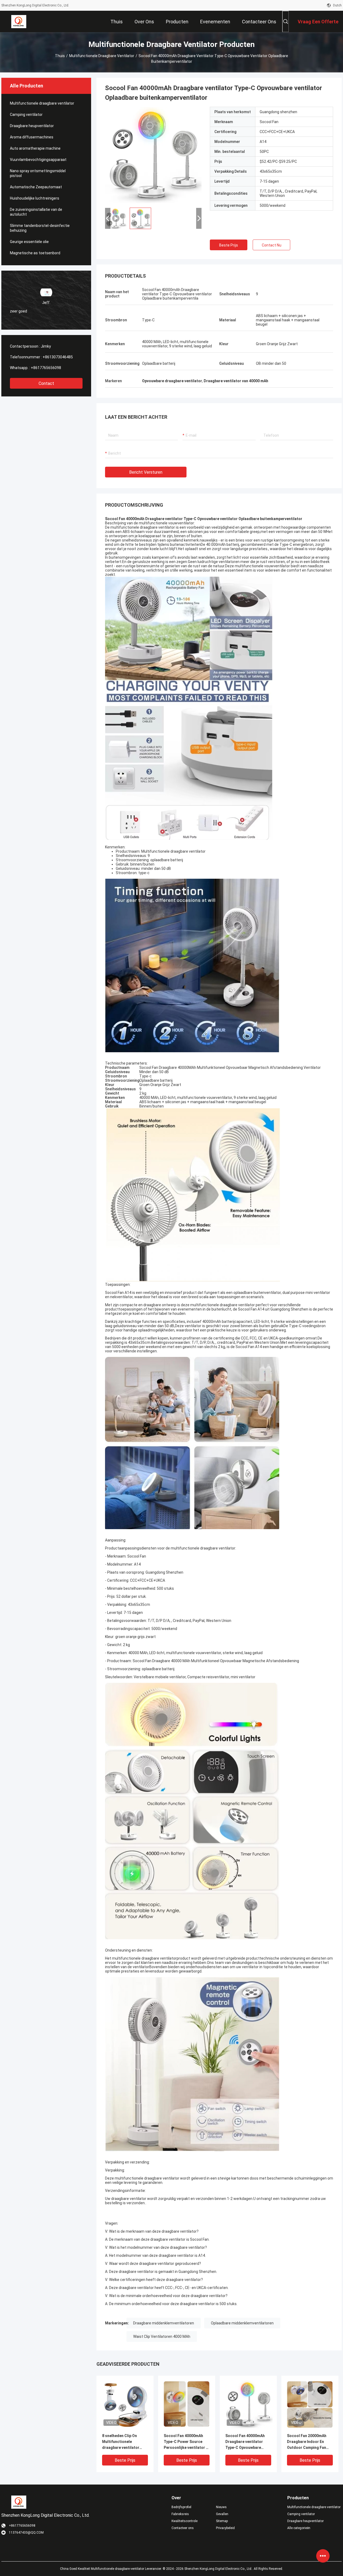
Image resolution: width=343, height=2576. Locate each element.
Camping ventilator (26, 115)
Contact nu (272, 245)
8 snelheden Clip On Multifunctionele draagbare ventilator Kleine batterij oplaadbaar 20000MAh (122, 2442)
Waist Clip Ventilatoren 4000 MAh (162, 2336)
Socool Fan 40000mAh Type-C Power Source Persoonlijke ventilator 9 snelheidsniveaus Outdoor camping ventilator (186, 2442)
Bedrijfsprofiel (181, 2507)
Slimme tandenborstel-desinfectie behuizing (40, 228)
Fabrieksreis (180, 2514)
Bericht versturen (146, 472)
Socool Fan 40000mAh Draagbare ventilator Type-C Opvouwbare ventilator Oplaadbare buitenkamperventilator (247, 2442)
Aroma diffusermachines (32, 137)
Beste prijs (229, 245)
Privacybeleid (225, 2528)
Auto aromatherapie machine (35, 148)
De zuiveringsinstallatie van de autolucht (36, 212)
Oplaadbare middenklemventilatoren (242, 2323)
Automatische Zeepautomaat (36, 187)
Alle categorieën (299, 2528)
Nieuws (221, 2507)
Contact (46, 383)
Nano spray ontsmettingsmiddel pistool (38, 173)
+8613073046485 (58, 357)
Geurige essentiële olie (29, 242)
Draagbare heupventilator (32, 126)
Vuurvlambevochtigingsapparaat (38, 160)
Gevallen (222, 2514)
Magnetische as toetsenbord (35, 253)
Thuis (60, 56)
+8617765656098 (46, 368)
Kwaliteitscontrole (184, 2521)
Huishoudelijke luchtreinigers (35, 198)
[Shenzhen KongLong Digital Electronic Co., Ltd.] (19, 21)
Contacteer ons (183, 2528)
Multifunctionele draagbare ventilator (102, 56)
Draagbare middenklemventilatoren (164, 2323)
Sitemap (222, 2521)
